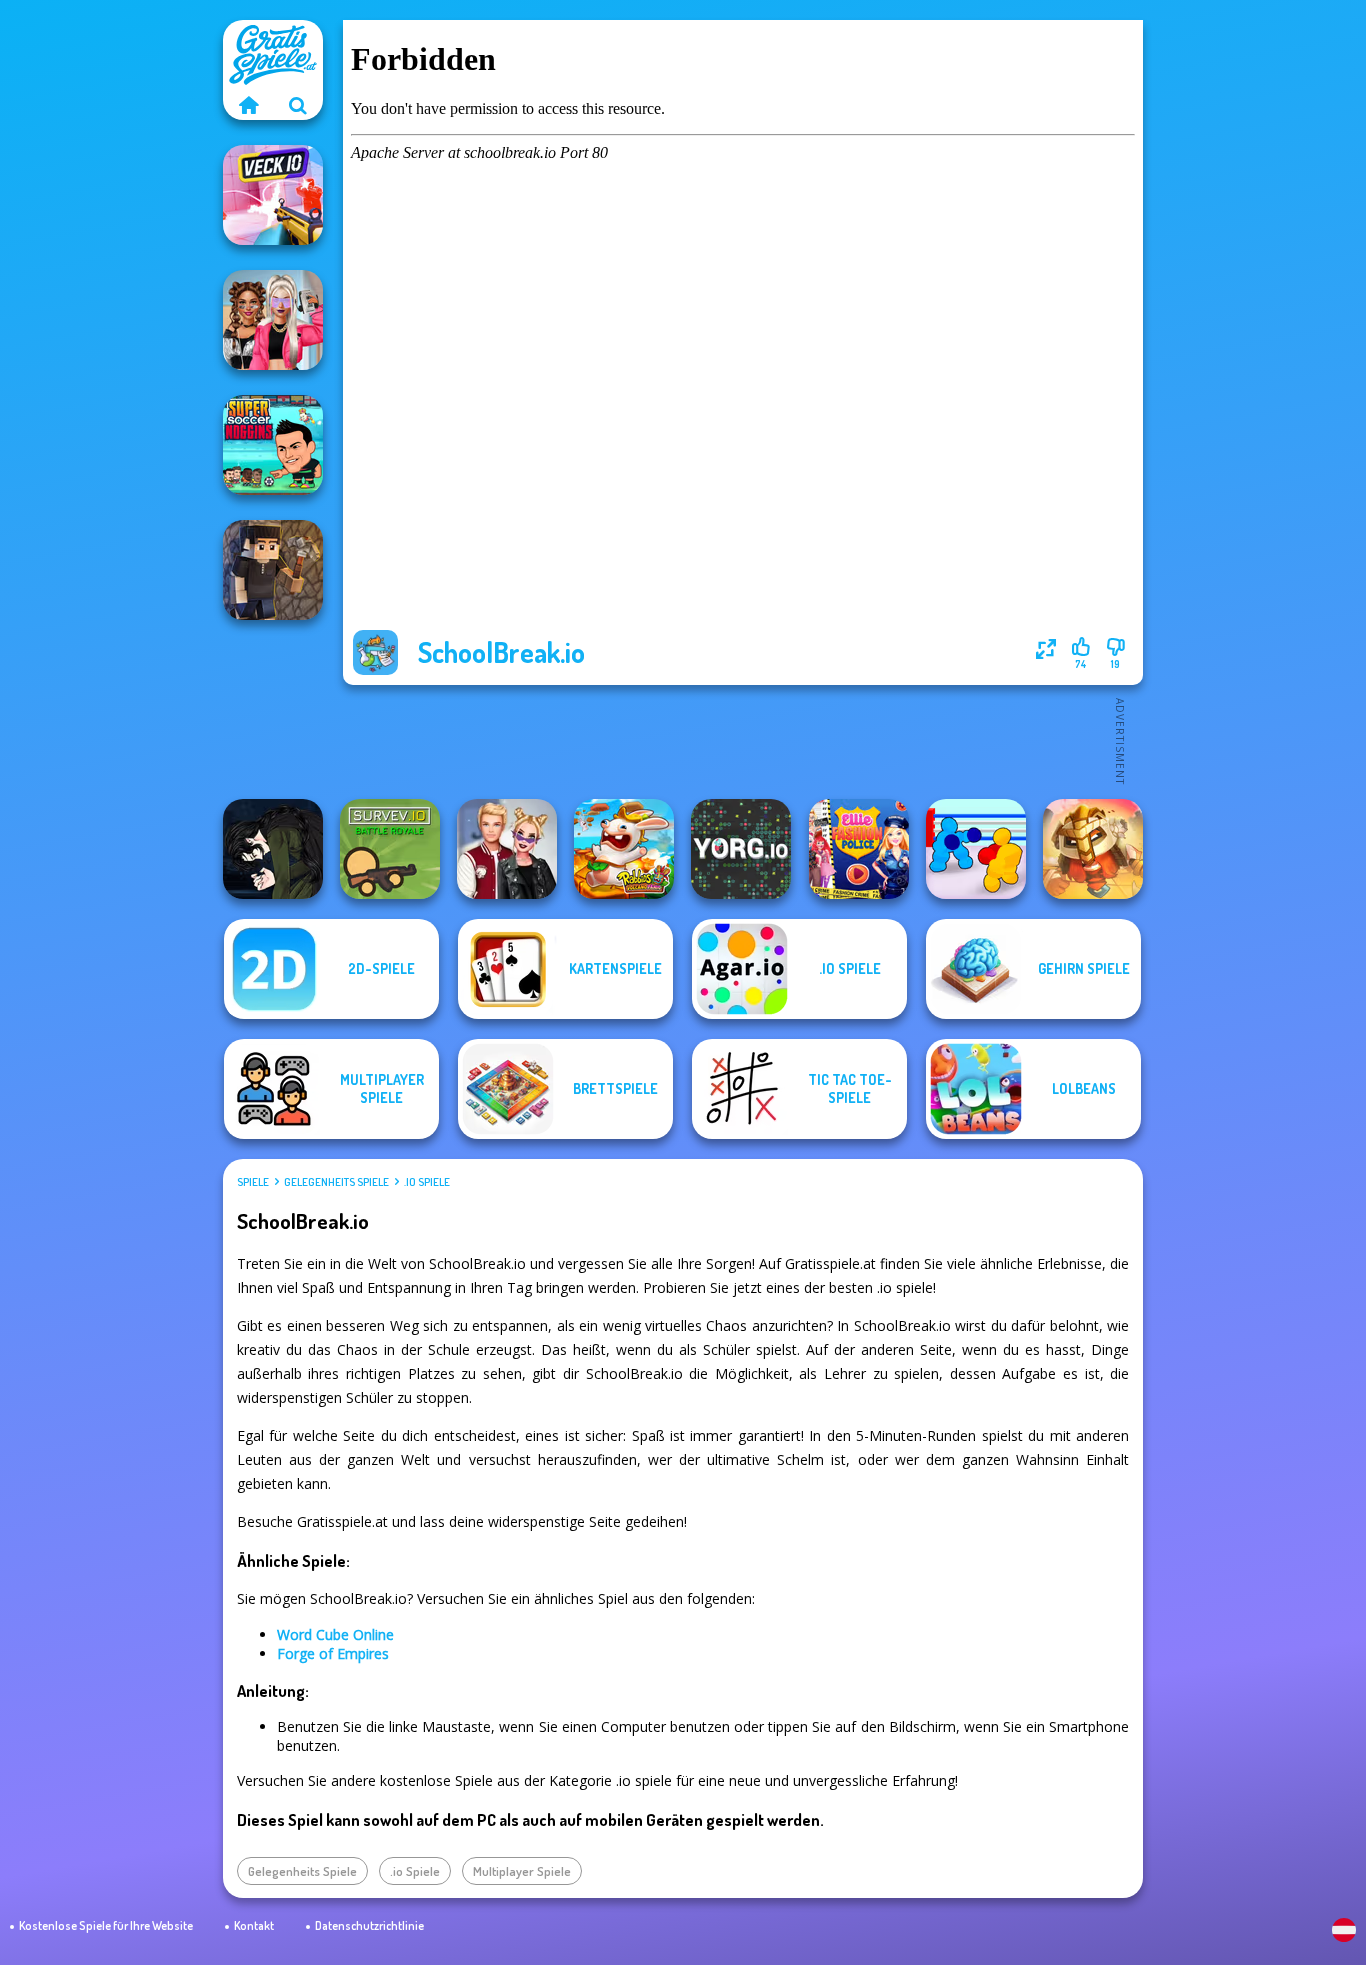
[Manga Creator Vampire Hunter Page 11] (273, 849)
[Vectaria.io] (273, 570)
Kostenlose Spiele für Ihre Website (106, 1925)
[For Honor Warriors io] (1093, 849)
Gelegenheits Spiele (336, 1182)
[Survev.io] (390, 849)
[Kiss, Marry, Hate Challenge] (507, 849)
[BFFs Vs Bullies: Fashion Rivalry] (273, 320)
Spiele (253, 1182)
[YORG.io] (741, 849)
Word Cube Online (335, 1634)
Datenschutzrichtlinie (369, 1925)
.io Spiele (427, 1182)
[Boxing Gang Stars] (976, 849)
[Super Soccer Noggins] (273, 445)
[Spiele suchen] (298, 105)
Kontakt (254, 1925)
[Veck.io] (273, 195)
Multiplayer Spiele (522, 1871)
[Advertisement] (743, 740)
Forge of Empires (333, 1653)
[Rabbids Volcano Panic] (624, 849)
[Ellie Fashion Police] (859, 849)
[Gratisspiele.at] (248, 105)
